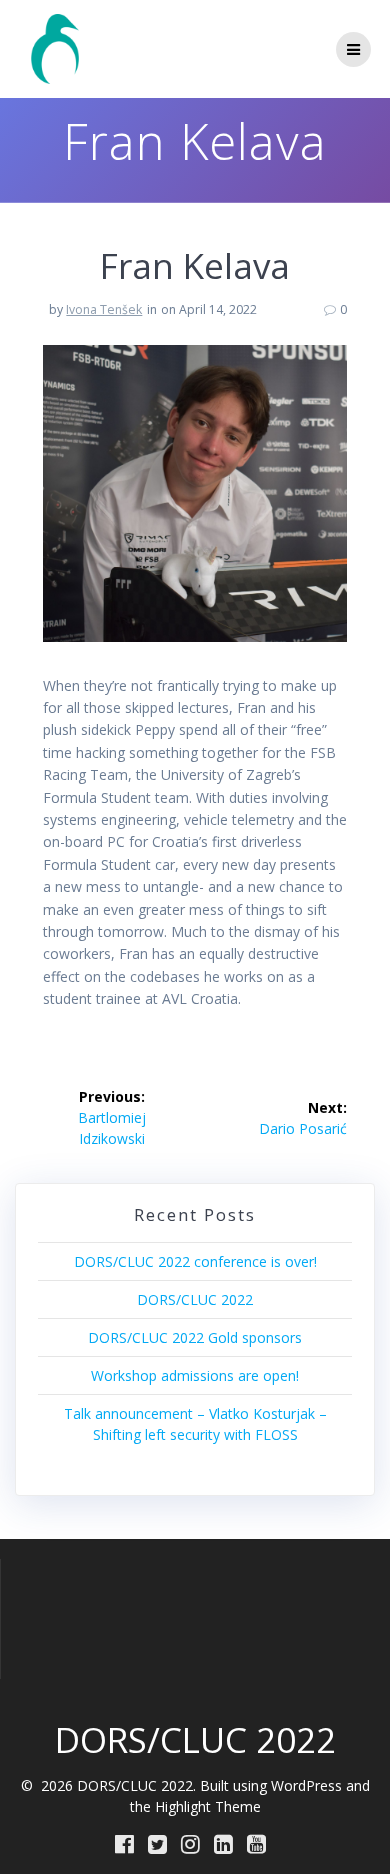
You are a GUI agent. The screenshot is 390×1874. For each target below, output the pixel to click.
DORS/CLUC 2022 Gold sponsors (195, 1337)
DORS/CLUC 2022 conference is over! (195, 1261)
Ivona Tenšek (104, 309)
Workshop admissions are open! (195, 1375)
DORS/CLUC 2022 (195, 1299)
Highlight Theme (208, 1806)
